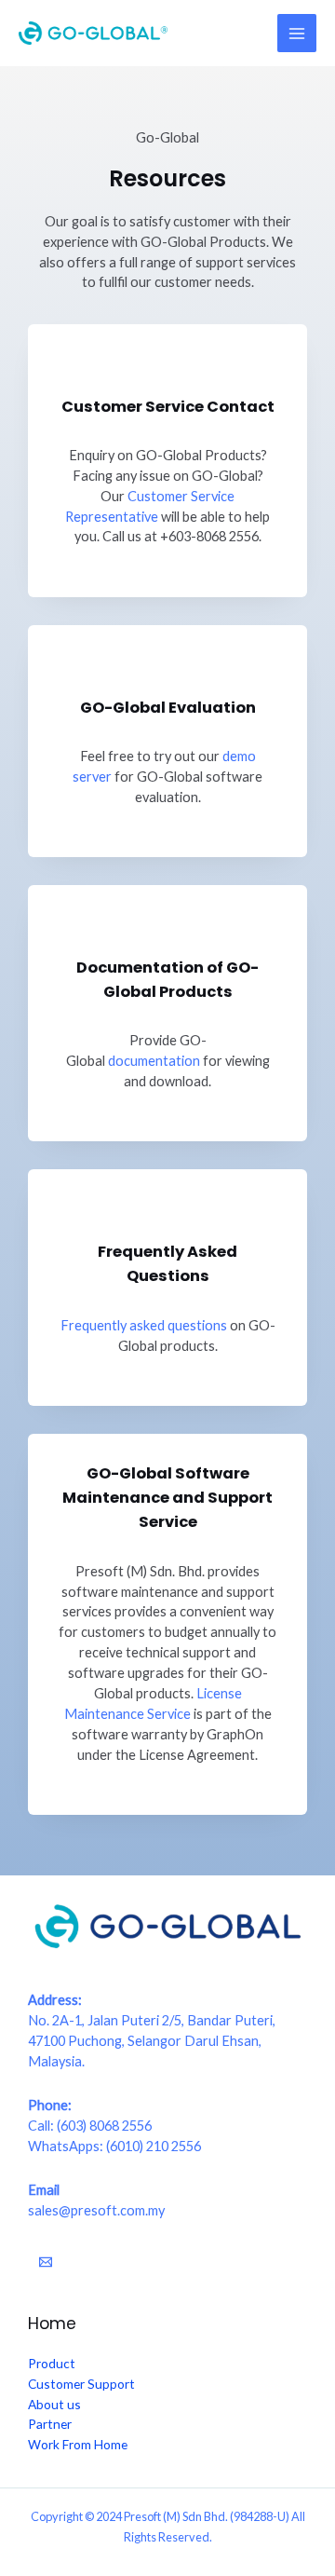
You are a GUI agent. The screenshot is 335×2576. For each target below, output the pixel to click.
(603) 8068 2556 (104, 2126)
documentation (154, 1061)
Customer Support (81, 2384)
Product (52, 2363)
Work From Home (78, 2444)
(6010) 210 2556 (154, 2146)
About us (54, 2404)
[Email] (46, 2262)
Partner (50, 2424)
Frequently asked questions (144, 1325)
